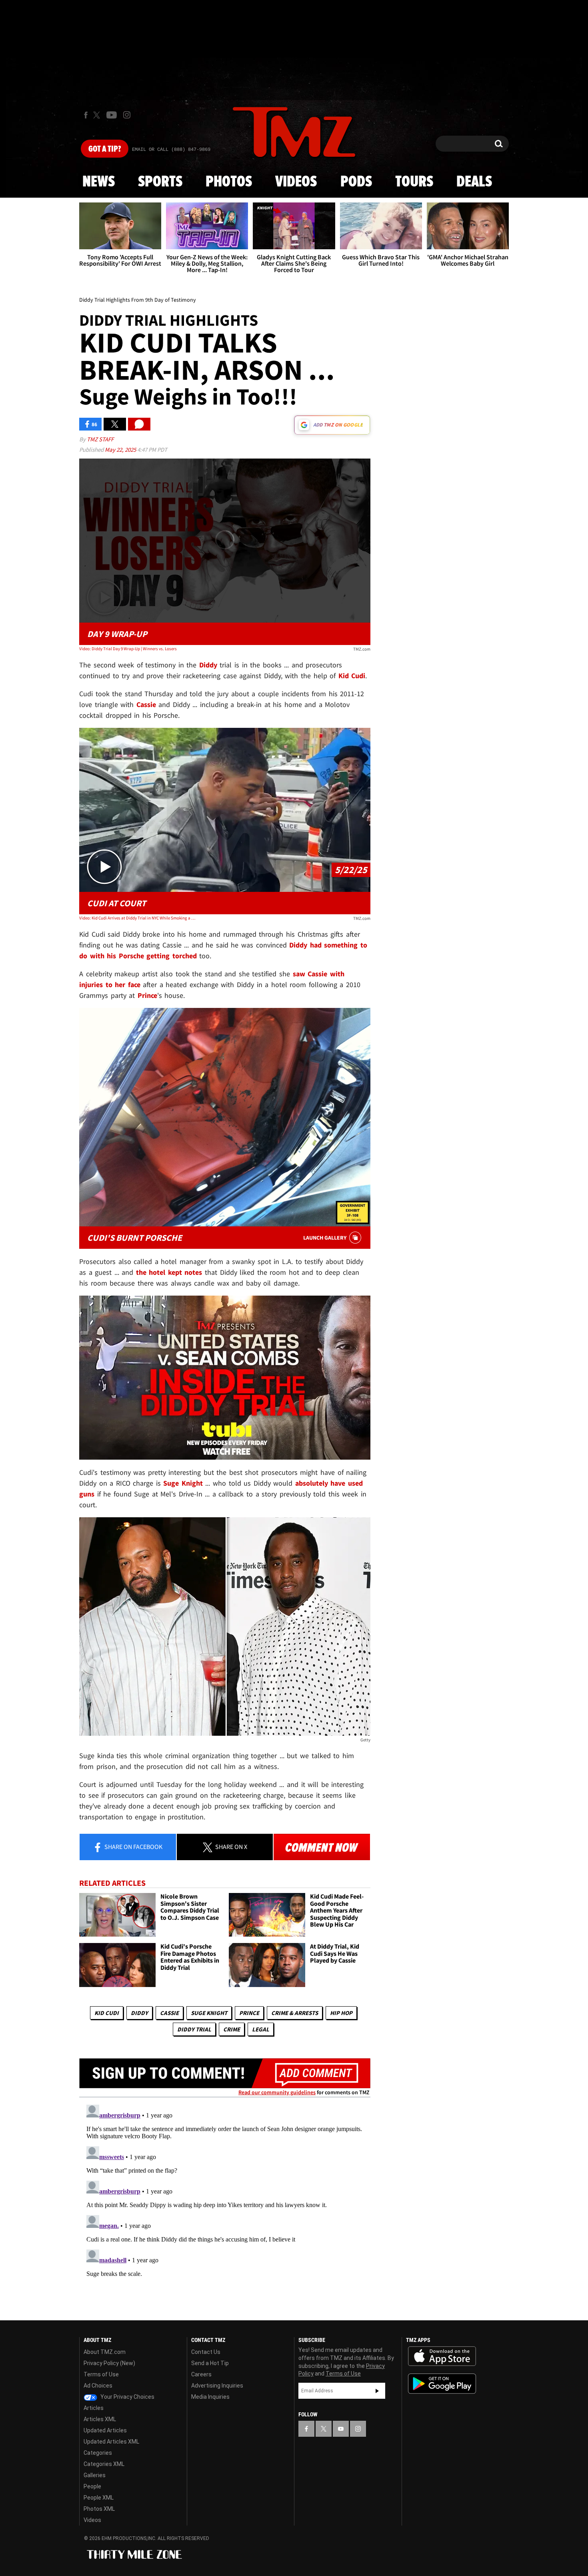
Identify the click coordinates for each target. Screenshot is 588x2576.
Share (133, 1847)
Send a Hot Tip (210, 2363)
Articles (94, 2408)
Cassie (169, 2013)
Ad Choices (98, 2386)
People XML (99, 2498)
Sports (160, 182)
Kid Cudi (107, 2013)
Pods (356, 182)
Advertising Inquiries (217, 2386)
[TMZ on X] (98, 115)
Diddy (139, 2013)
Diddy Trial (194, 2029)
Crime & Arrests (295, 2013)
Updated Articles (105, 2430)
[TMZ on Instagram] (127, 115)
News (99, 182)
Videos (296, 182)
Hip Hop (341, 2013)
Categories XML (104, 2464)
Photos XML (99, 2509)
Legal (261, 2029)
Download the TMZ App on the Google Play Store (442, 2384)
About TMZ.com (105, 2352)
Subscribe (377, 2391)
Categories (98, 2453)
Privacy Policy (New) (109, 2363)
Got (105, 149)
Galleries (95, 2475)
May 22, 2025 (121, 450)
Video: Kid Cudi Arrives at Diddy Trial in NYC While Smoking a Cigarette (137, 918)
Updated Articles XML (111, 2442)
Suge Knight (209, 2013)
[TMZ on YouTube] (341, 2429)
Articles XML (100, 2419)
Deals (474, 182)
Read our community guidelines (277, 2092)
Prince (249, 2013)
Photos (229, 182)
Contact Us (206, 2352)
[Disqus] (225, 2201)
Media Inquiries (210, 2397)
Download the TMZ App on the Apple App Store (442, 2356)
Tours (414, 182)
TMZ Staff (100, 439)
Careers (201, 2374)
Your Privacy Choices (127, 2397)
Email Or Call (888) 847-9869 (171, 150)
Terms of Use (101, 2374)
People (92, 2486)
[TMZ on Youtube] (112, 115)
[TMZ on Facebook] (86, 115)
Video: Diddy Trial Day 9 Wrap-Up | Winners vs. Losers (128, 649)
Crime (232, 2029)
